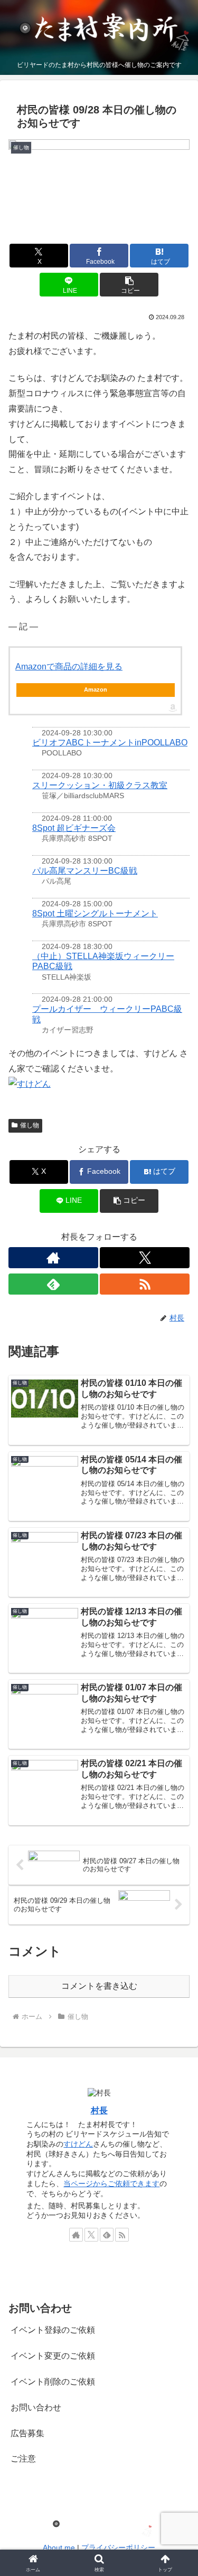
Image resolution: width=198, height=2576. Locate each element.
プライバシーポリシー (118, 2548)
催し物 (30, 1125)
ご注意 (23, 2459)
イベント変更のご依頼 (53, 2356)
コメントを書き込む (99, 1986)
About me (59, 2548)
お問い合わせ (36, 2407)
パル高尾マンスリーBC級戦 (85, 871)
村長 (99, 2110)
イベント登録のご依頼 (53, 2330)
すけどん (78, 2144)
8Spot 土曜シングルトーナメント (95, 913)
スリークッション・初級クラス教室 (100, 785)
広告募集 (27, 2433)
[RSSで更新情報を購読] (145, 1284)
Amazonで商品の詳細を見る (69, 667)
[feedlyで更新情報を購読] (53, 1284)
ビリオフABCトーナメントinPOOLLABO (110, 743)
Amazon (96, 690)
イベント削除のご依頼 (53, 2382)
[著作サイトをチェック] (53, 1258)
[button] (129, 285)
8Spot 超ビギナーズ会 (74, 828)
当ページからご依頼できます (111, 2184)
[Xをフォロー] (145, 1258)
